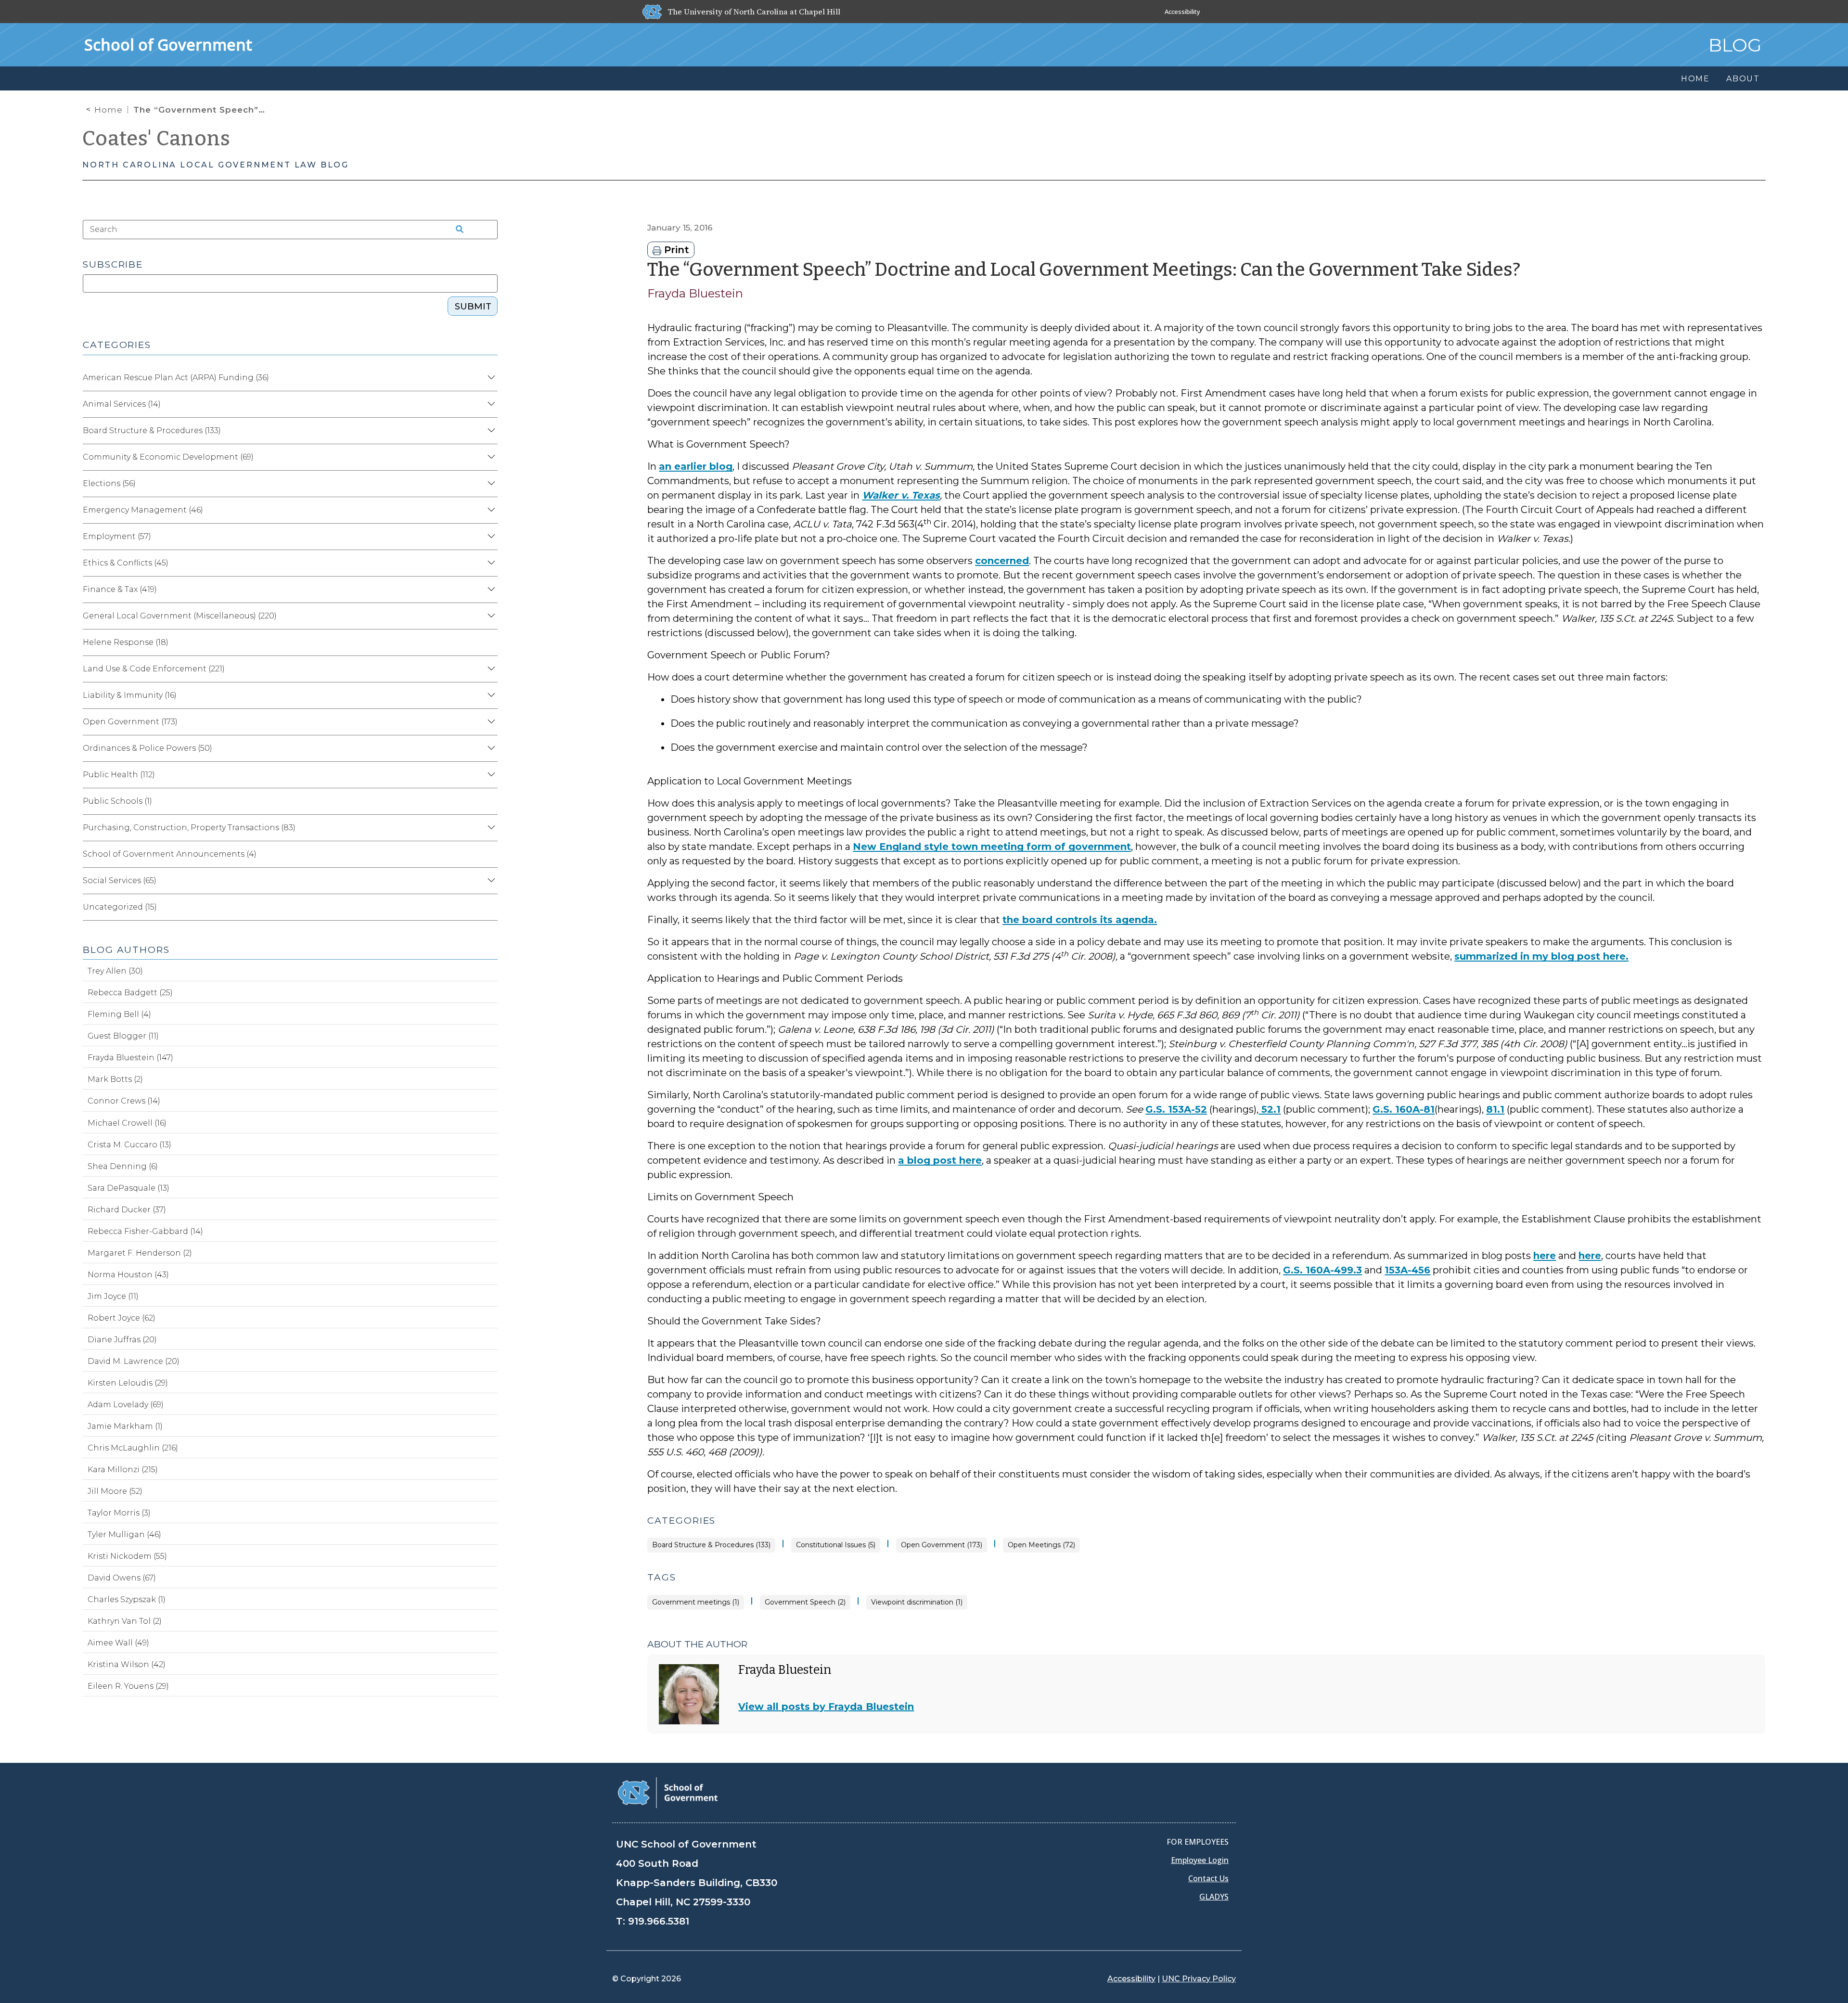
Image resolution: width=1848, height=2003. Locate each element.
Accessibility (1182, 12)
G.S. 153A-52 (1176, 1109)
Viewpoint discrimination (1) (917, 1602)
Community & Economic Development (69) (168, 457)
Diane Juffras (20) (122, 1340)
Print (675, 250)
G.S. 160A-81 (1404, 1109)
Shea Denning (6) (123, 1166)
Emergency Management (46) (143, 510)
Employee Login (1200, 1860)
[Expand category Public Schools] (490, 801)
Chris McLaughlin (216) (133, 1448)
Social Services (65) (120, 880)
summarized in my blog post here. (1541, 956)
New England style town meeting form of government (992, 847)
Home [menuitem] (1695, 79)
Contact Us (1208, 1878)
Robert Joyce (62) (122, 1318)
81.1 (1495, 1109)
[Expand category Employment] (490, 537)
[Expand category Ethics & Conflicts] (490, 563)
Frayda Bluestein (695, 293)
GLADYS (1214, 1897)
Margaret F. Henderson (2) (140, 1253)
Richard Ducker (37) (127, 1210)
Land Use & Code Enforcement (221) (154, 669)
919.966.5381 (659, 1921)
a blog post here (940, 1160)
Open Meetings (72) (1041, 1545)
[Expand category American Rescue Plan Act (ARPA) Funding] (490, 378)
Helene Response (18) (126, 642)
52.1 (1270, 1109)
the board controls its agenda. (1080, 920)
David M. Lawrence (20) (134, 1361)
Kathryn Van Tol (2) (125, 1621)
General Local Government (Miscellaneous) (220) (180, 616)
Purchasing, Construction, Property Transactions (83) (189, 828)
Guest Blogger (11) (123, 1036)
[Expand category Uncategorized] (490, 907)
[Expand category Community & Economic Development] (490, 457)
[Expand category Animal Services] (490, 404)
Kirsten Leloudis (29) (128, 1383)
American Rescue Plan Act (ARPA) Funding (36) (176, 378)
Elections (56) (109, 483)
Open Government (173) (942, 1545)
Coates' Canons (156, 139)
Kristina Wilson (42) (127, 1664)
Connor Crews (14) (124, 1101)
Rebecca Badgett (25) (130, 993)
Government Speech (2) (805, 1602)
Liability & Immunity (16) (130, 695)
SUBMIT (473, 307)
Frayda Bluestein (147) (130, 1058)
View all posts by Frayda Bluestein (826, 1707)
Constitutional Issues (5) (836, 1545)
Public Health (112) (119, 775)
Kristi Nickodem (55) (127, 1556)
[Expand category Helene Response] (490, 642)
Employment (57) (117, 536)
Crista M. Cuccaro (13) (129, 1145)
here (1545, 1256)
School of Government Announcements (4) (170, 854)
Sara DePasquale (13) (128, 1188)
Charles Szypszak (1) (127, 1599)
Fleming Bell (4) (119, 1014)
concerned (1002, 561)
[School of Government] (668, 1792)
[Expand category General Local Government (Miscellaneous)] (490, 616)
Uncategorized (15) (120, 907)
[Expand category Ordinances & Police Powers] (490, 748)
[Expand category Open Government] (490, 722)
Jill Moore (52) (115, 1491)
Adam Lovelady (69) (126, 1405)
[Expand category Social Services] (490, 881)
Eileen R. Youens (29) (128, 1686)
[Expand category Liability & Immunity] (490, 695)
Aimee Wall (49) (118, 1643)
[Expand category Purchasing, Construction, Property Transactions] (490, 828)
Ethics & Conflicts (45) (126, 563)
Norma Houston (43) (128, 1275)
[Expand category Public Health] (490, 775)
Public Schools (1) (117, 801)
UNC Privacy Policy (1199, 1979)
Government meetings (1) (696, 1602)
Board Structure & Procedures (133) (711, 1545)
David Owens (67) (122, 1578)
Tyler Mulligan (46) (124, 1534)
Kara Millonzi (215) (123, 1470)
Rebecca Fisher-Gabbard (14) (145, 1231)
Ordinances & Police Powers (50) (148, 748)
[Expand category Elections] (490, 484)
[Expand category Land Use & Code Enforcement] (490, 669)
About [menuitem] (1743, 79)
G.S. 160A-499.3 (1322, 1270)
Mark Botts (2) (115, 1079)
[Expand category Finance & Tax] (490, 590)
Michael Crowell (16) (127, 1123)
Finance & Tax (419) (120, 589)
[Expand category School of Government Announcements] (490, 854)
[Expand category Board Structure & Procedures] (490, 431)
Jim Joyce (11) (113, 1296)
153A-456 (1407, 1270)
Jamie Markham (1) (125, 1426)
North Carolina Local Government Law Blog (216, 165)
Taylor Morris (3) (119, 1513)
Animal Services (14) (122, 404)
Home (109, 110)
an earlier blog (696, 466)
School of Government (168, 45)
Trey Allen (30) (115, 971)
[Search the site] (456, 230)
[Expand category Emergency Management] (490, 510)
